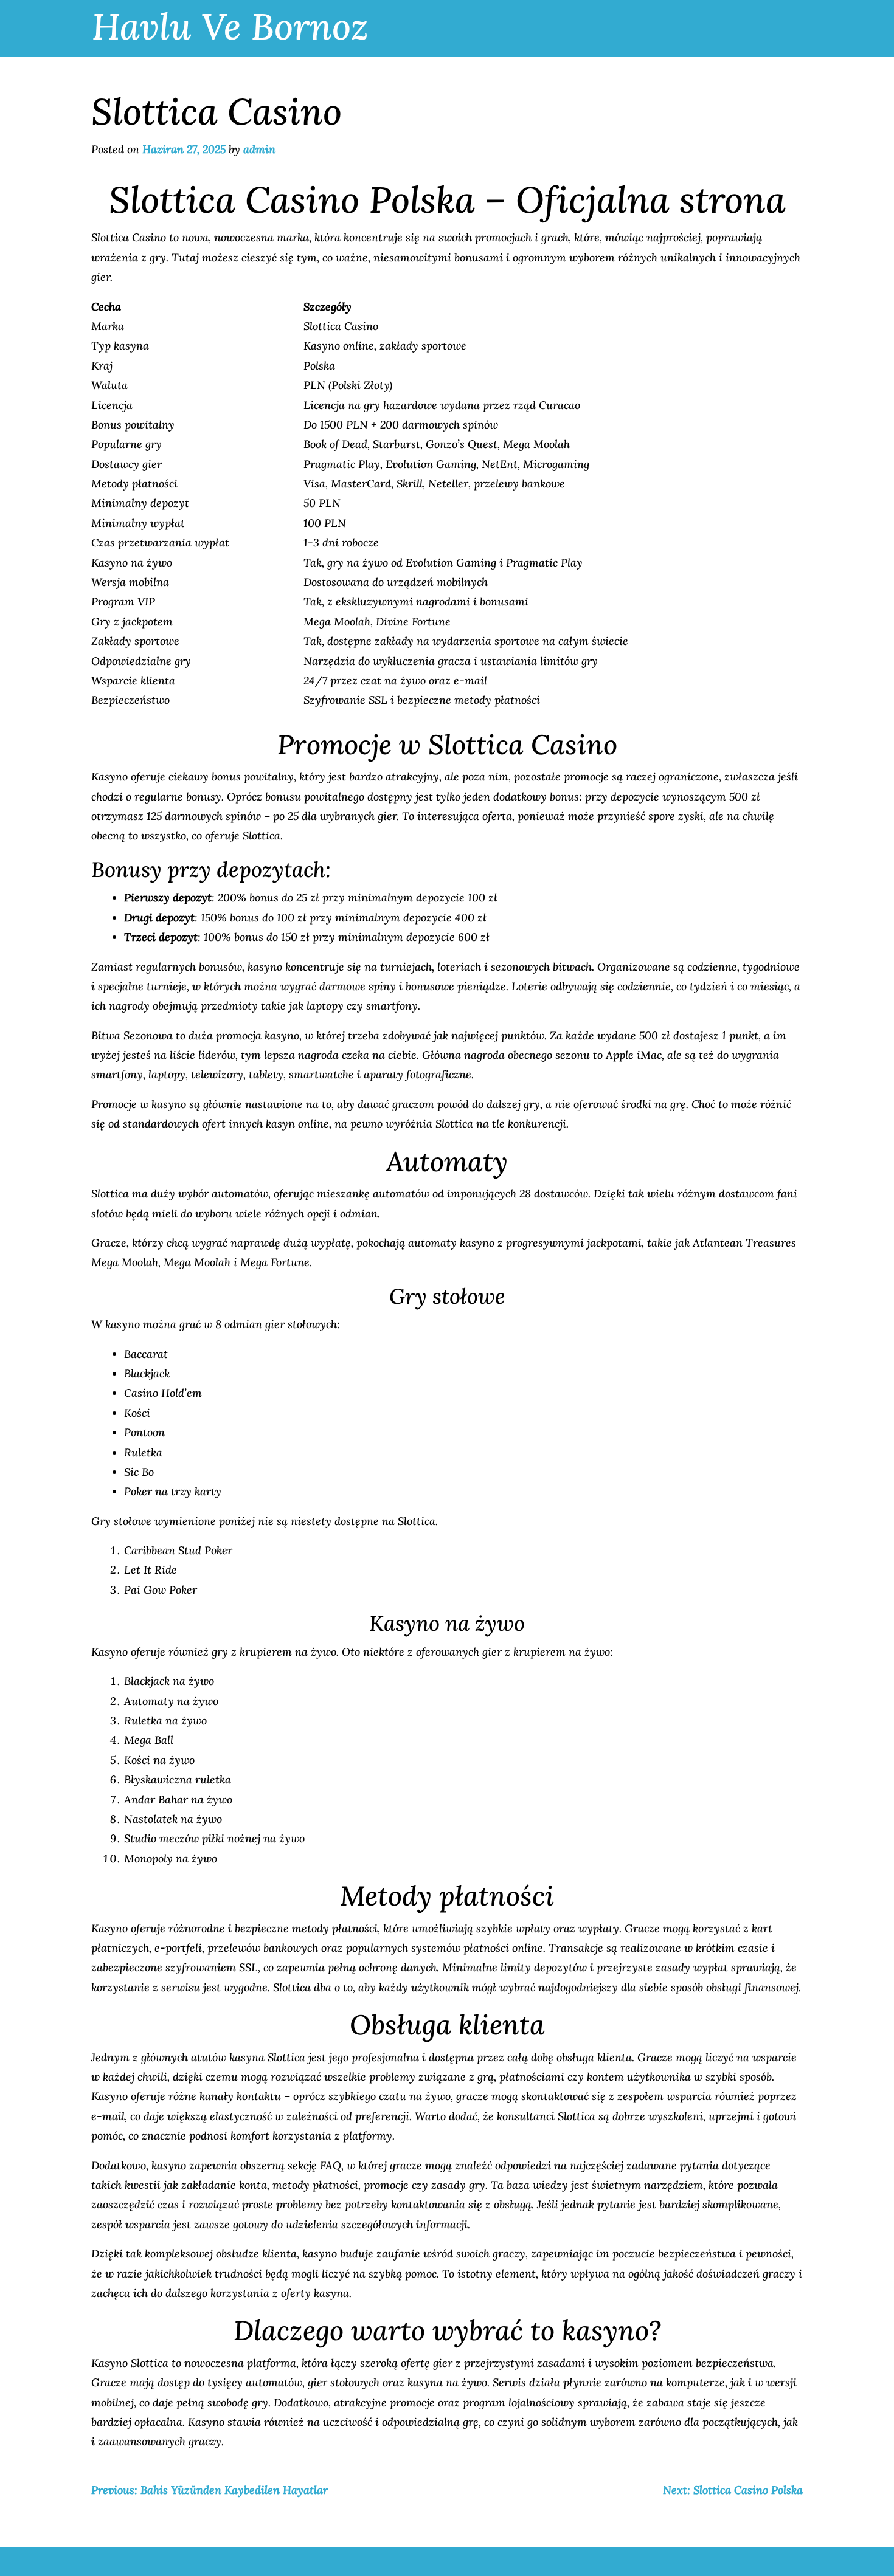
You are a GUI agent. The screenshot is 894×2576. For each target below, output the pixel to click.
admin (259, 149)
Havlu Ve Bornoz (230, 26)
